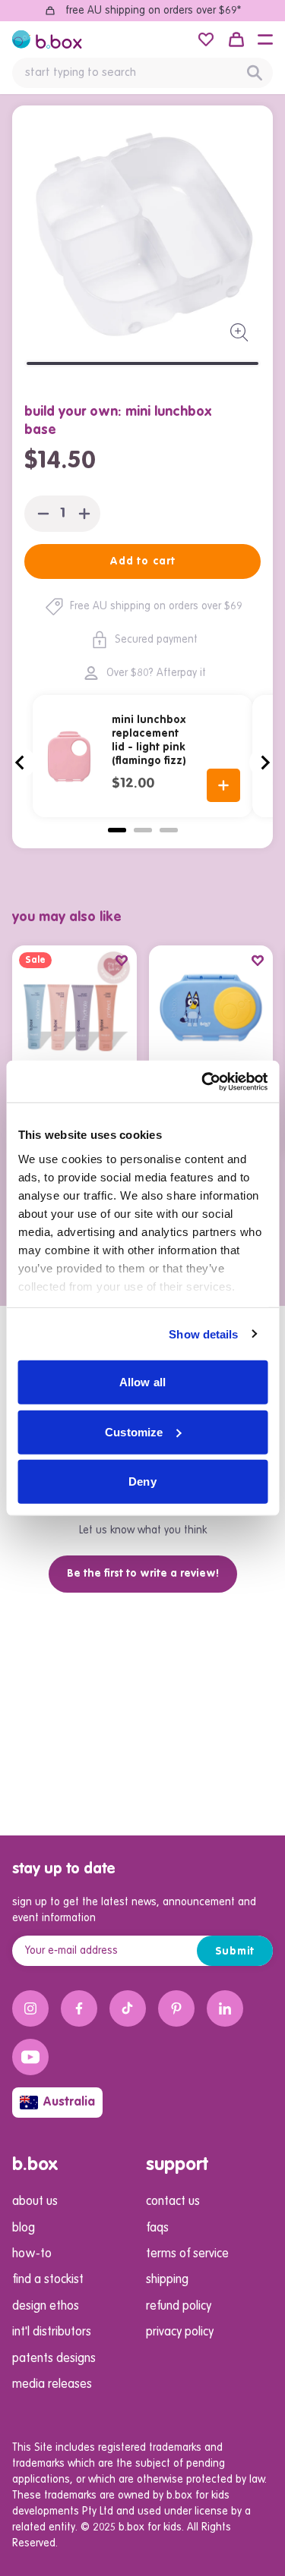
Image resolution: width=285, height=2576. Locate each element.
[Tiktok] (128, 2008)
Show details (203, 1334)
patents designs (54, 2359)
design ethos (46, 2307)
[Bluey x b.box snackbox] (211, 1008)
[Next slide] (264, 763)
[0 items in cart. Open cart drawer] (236, 39)
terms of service (187, 2254)
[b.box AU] (47, 39)
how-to (32, 2254)
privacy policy (180, 2332)
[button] (265, 39)
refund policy (179, 2307)
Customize (134, 1431)
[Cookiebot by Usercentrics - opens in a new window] (203, 1081)
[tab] (117, 830)
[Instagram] (30, 2008)
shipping (167, 2280)
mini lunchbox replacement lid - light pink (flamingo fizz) (149, 741)
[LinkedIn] (225, 2008)
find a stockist (48, 2280)
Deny (142, 1481)
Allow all (142, 1382)
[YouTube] (30, 2057)
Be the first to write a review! (143, 1574)
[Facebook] (79, 2008)
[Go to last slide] (21, 763)
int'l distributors (52, 2332)
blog (24, 2228)
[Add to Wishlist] (122, 961)
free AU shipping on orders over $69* (153, 11)
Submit (235, 1952)
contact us (173, 2202)
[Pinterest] (176, 2008)
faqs (157, 2228)
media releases (52, 2385)
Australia (69, 2103)
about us (35, 2202)
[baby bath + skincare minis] (74, 1008)
